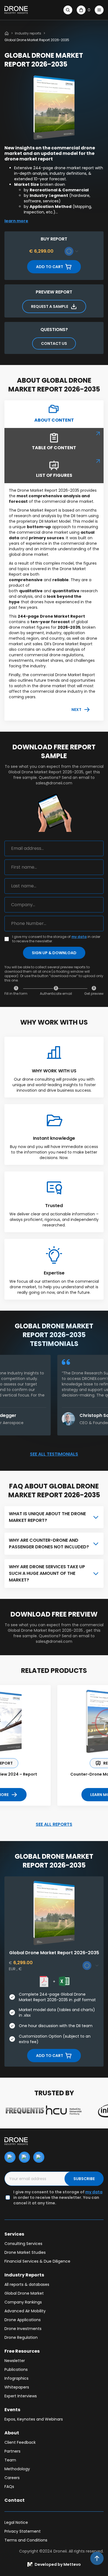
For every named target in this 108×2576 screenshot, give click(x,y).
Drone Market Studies (25, 2252)
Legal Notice (16, 2522)
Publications (16, 2369)
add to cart (50, 267)
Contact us (54, 343)
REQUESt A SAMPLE (50, 306)
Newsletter (15, 2361)
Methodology (17, 2469)
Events (12, 2410)
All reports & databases (27, 2284)
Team (10, 2460)
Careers (12, 2478)
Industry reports (28, 33)
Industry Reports (24, 2275)
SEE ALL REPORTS (54, 1824)
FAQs (9, 2487)
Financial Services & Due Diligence (37, 2261)
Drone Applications (23, 2320)
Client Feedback (20, 2442)
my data (79, 937)
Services (14, 2234)
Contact (15, 2500)
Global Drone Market (24, 2293)
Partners (12, 2451)
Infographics (16, 2378)
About (12, 2433)
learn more (16, 221)
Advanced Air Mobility (25, 2311)
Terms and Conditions (26, 2540)
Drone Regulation (21, 2337)
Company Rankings (23, 2302)
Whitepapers (17, 2387)
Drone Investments (23, 2329)
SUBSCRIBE (84, 2179)
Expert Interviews (21, 2396)
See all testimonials (54, 1454)
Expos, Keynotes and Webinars (34, 2419)
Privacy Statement (23, 2531)
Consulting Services (23, 2244)
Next (76, 710)
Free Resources (22, 2351)
